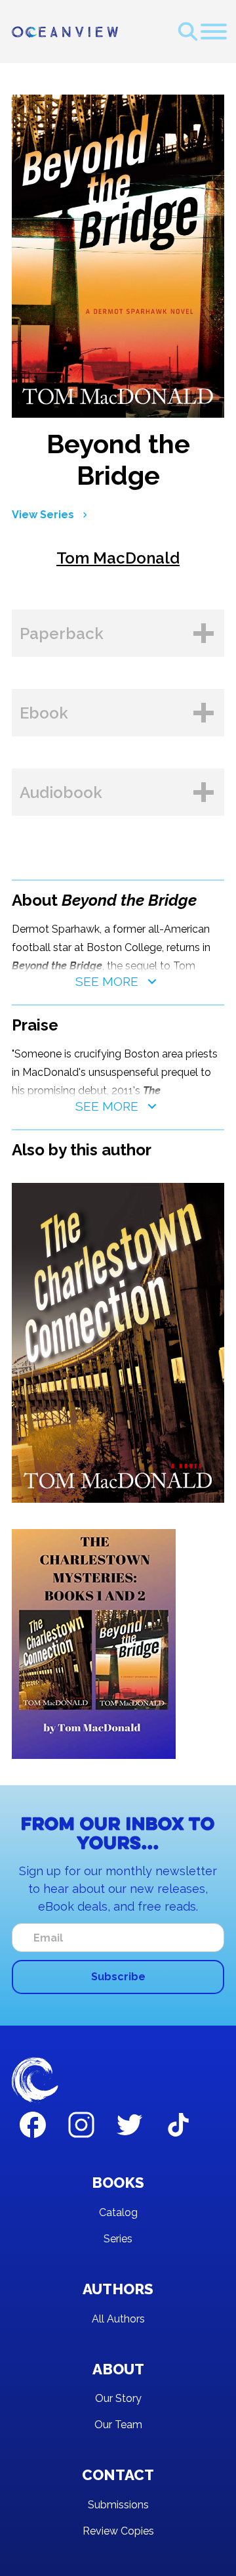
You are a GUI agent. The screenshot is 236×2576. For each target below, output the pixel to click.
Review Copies (118, 2531)
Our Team (118, 2425)
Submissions (118, 2505)
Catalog (118, 2212)
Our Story (118, 2398)
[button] (214, 32)
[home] (65, 32)
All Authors (118, 2319)
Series (118, 2239)
